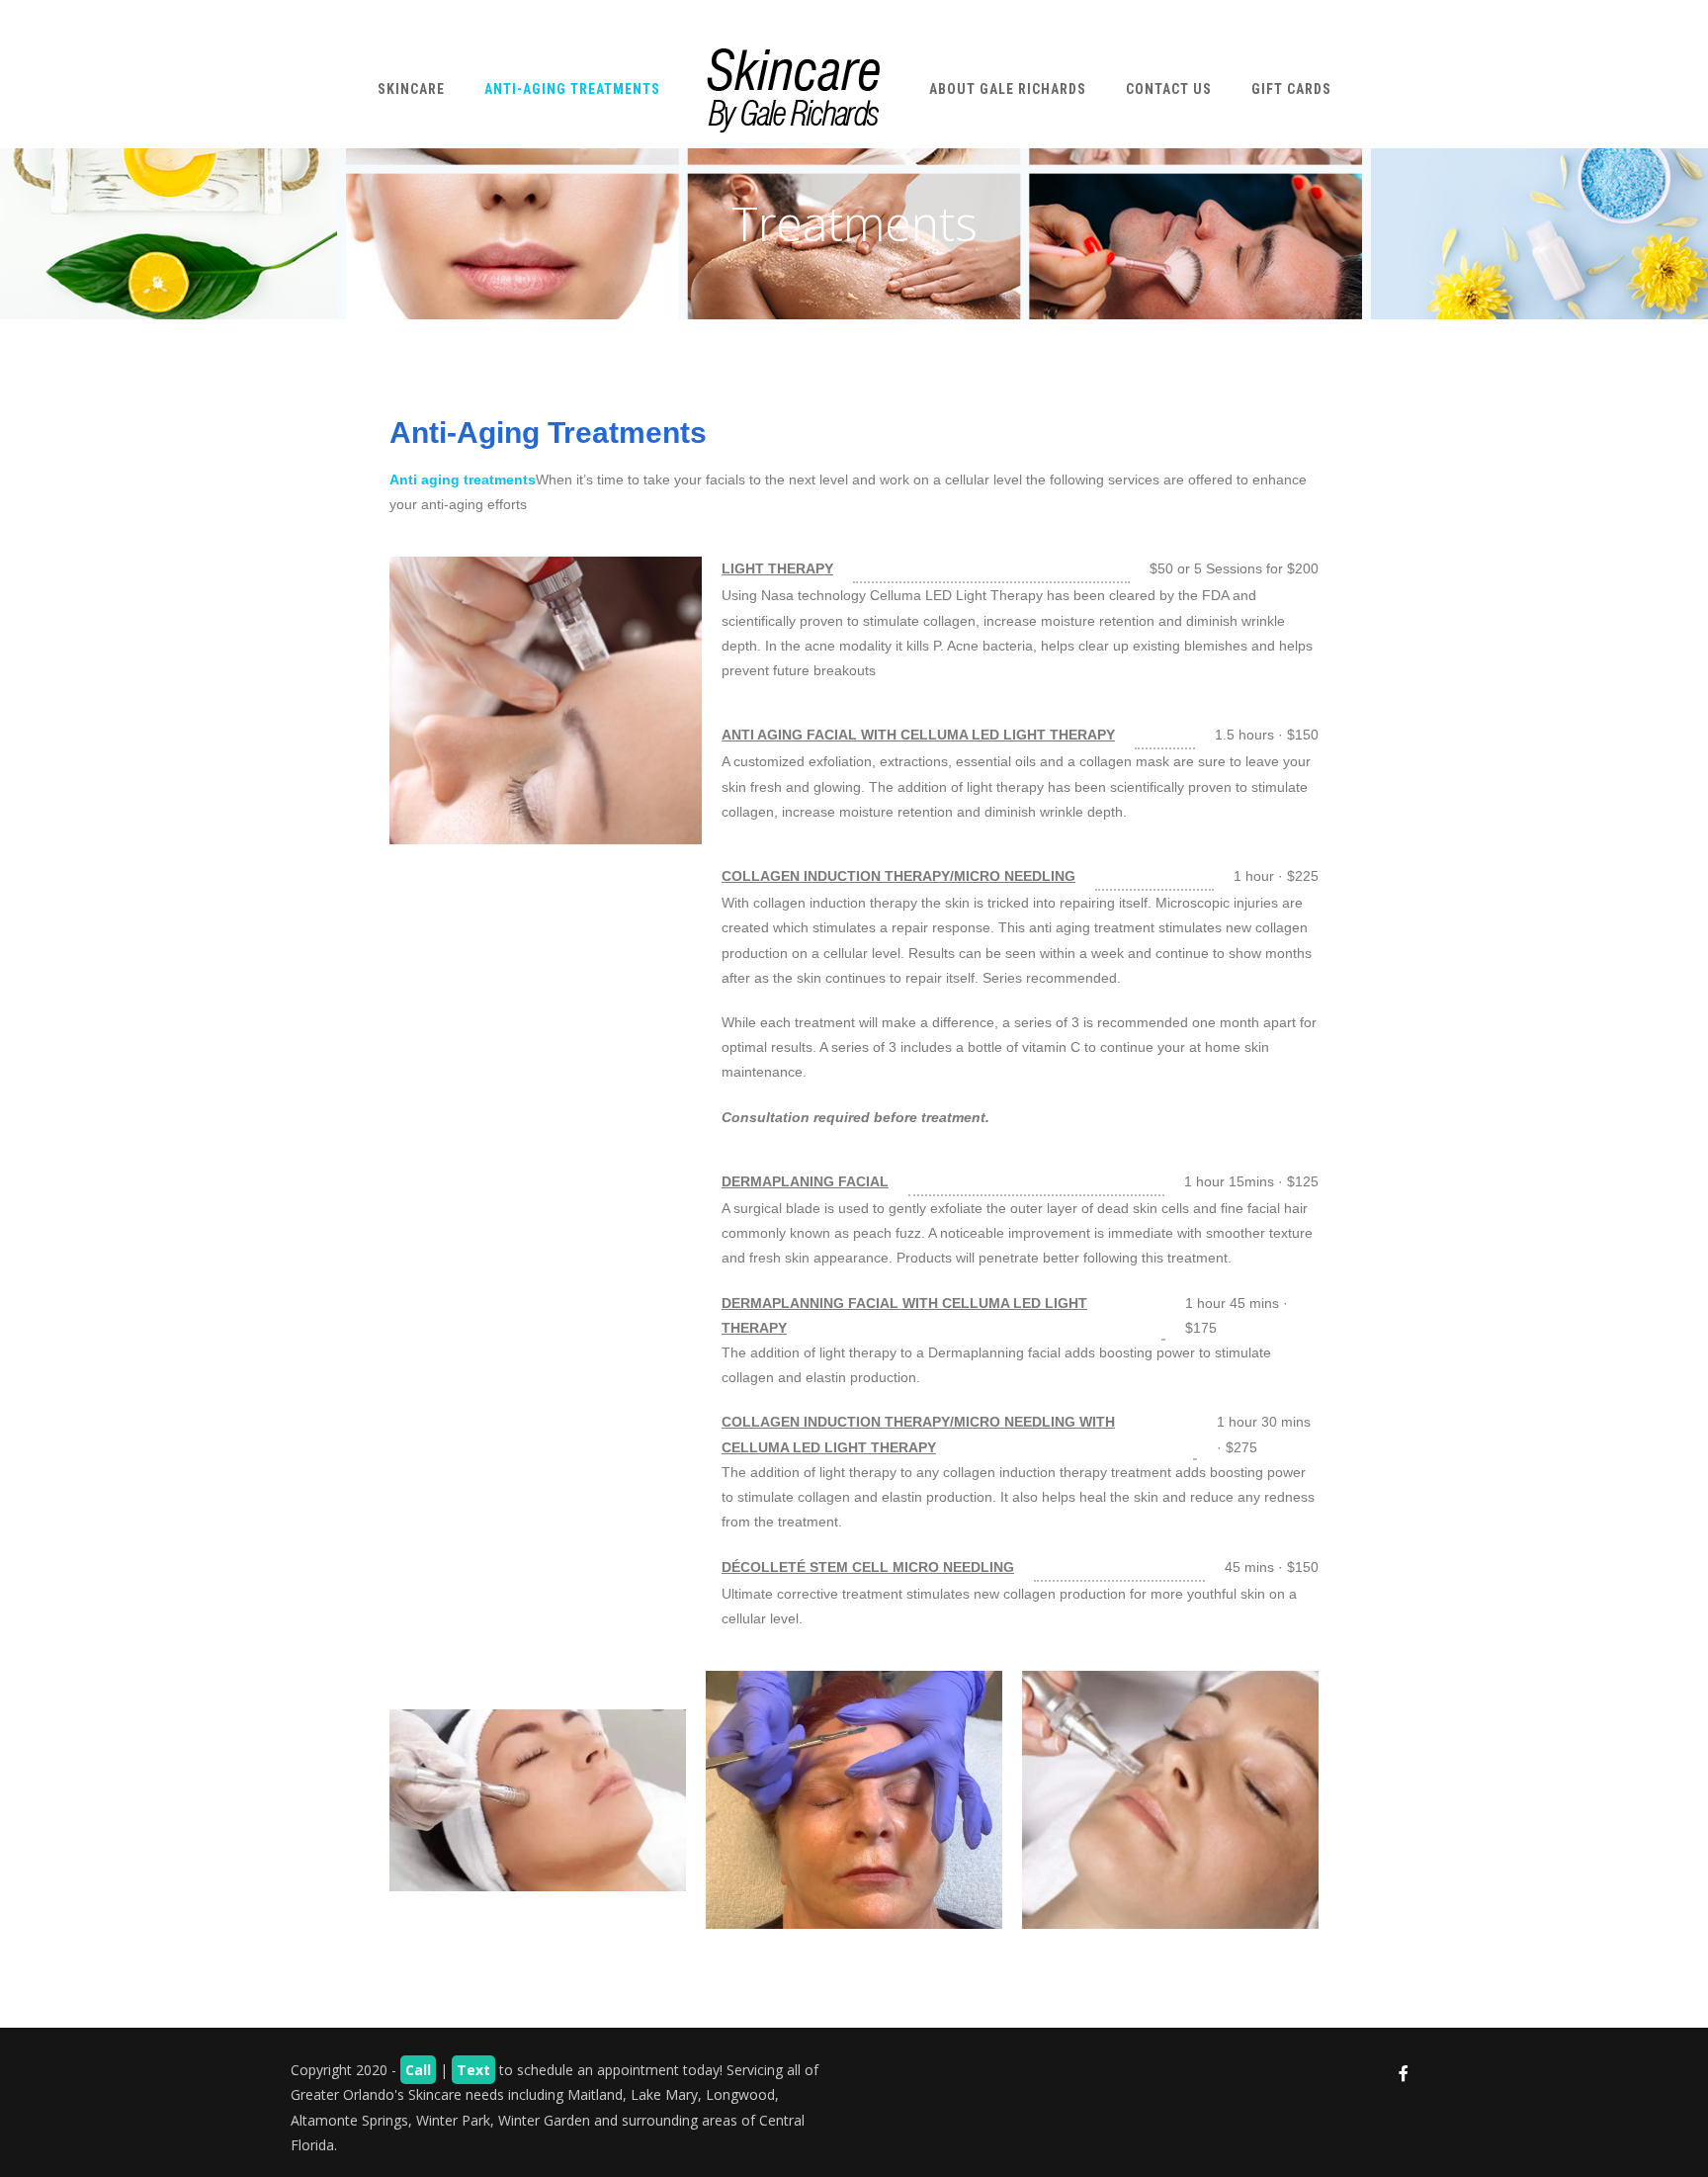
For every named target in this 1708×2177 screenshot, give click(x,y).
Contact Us (1169, 89)
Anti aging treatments (463, 479)
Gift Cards (1291, 89)
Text (473, 2070)
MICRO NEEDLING (1015, 876)
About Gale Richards (1008, 89)
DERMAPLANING (778, 1181)
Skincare (411, 89)
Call (418, 2070)
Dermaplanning (783, 1303)
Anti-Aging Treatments (572, 89)
